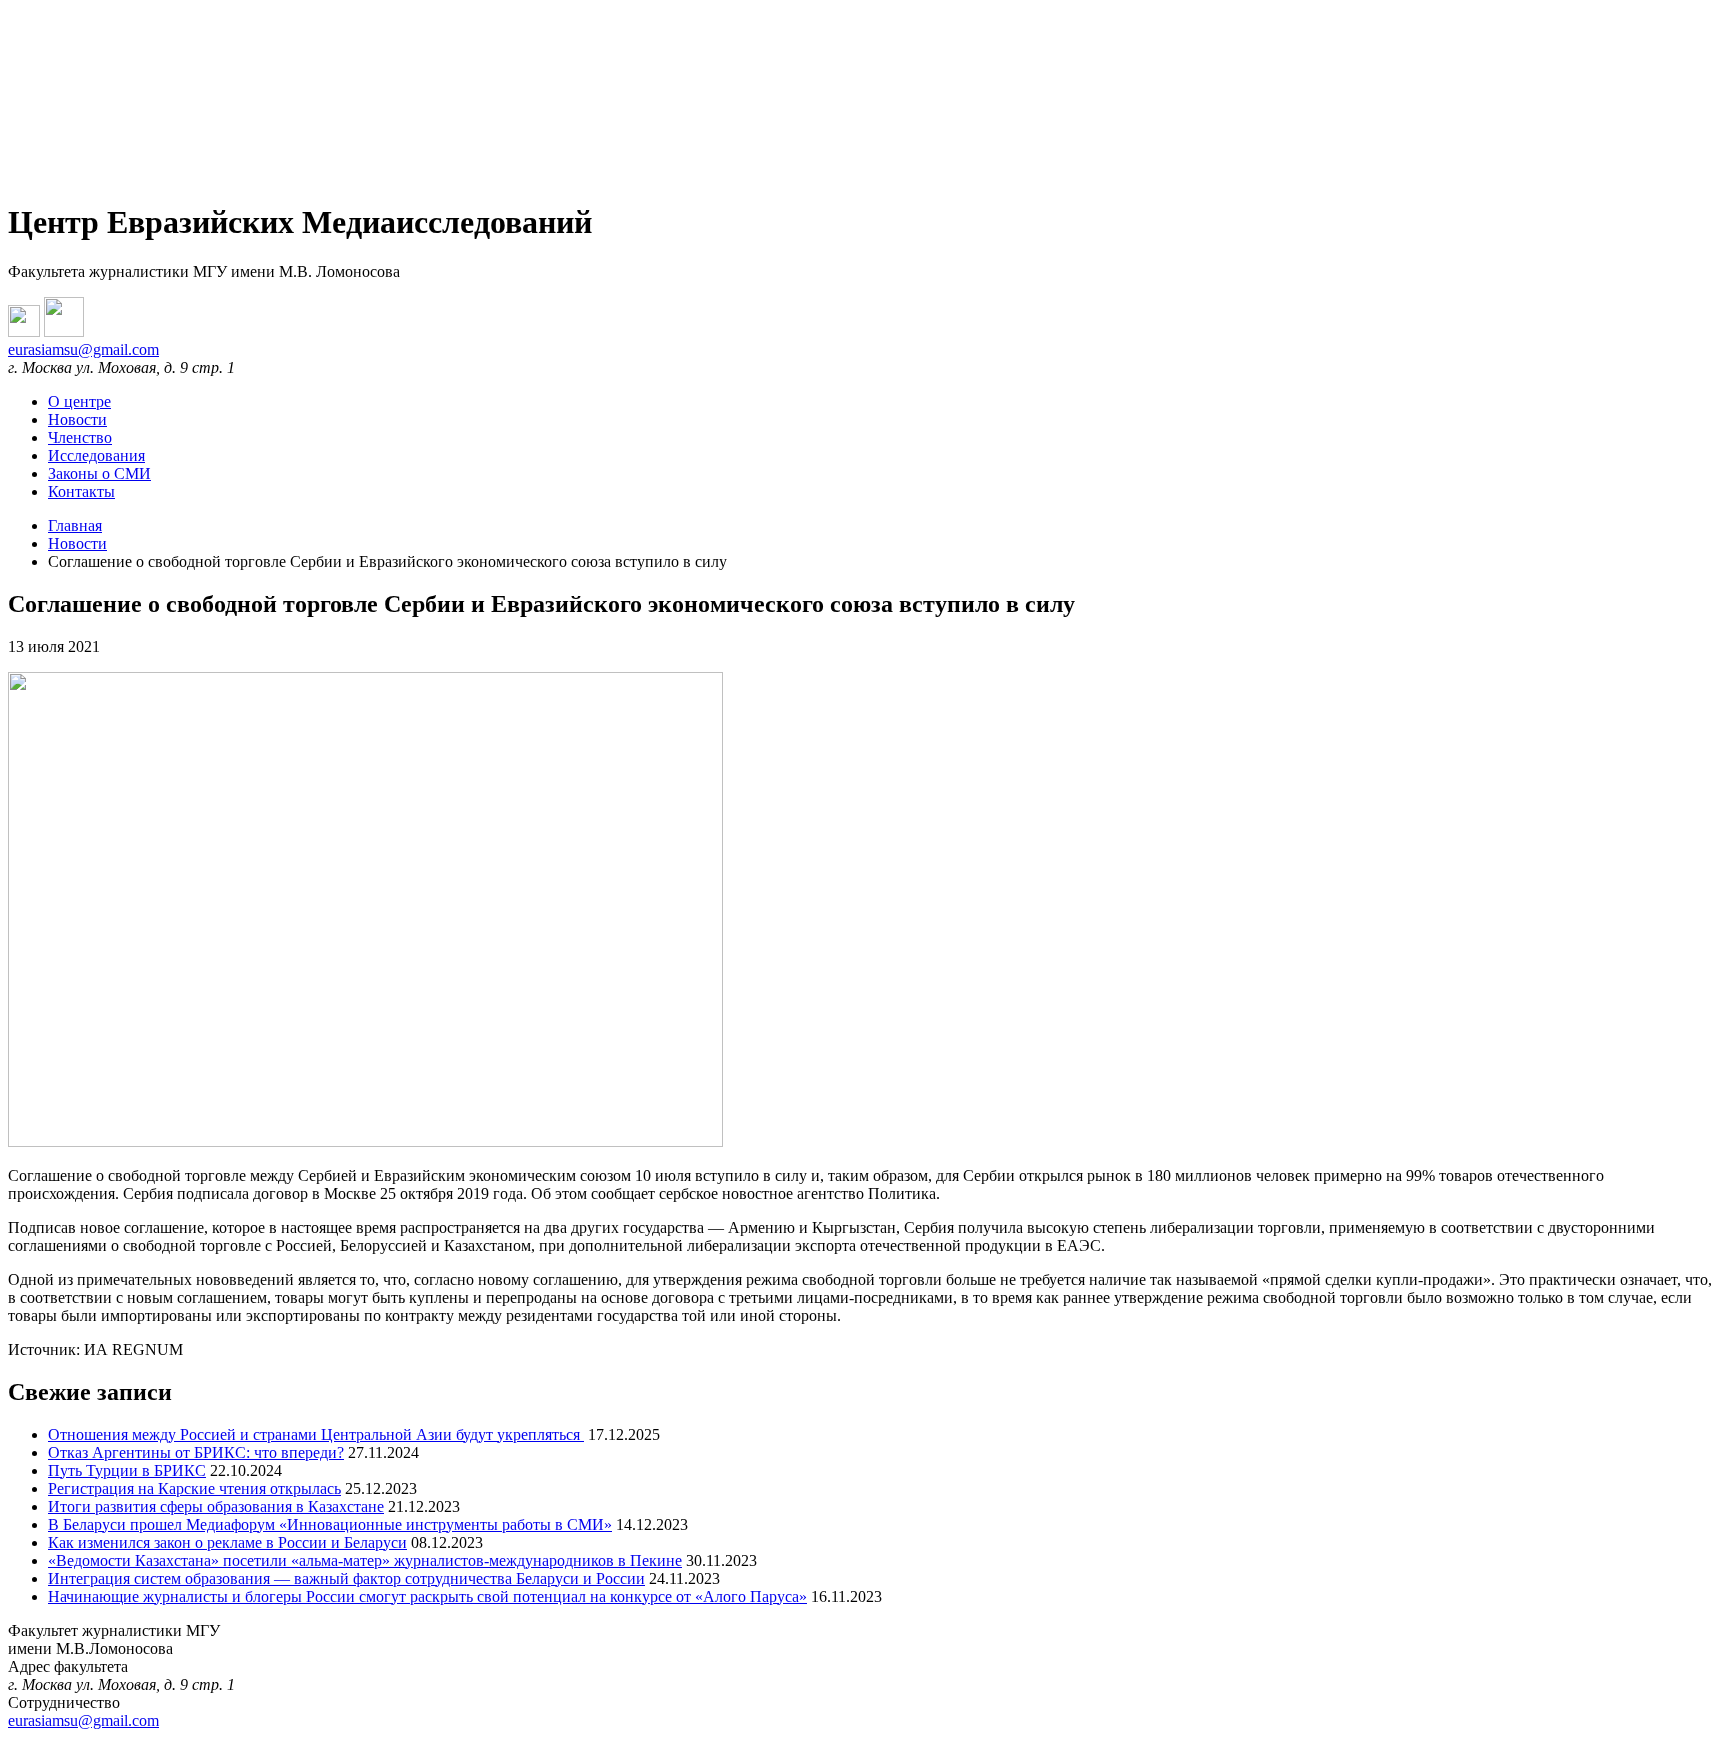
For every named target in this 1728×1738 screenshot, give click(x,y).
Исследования (96, 455)
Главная (75, 525)
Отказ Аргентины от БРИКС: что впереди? (196, 1452)
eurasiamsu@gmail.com (83, 349)
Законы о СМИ (99, 473)
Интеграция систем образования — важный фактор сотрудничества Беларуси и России (346, 1578)
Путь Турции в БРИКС (127, 1470)
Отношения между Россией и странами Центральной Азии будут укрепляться (316, 1434)
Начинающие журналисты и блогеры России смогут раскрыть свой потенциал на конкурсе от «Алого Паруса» (427, 1596)
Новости (77, 419)
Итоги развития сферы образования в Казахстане (216, 1506)
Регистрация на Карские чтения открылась (194, 1488)
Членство (80, 437)
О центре (79, 401)
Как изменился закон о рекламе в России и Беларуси (227, 1542)
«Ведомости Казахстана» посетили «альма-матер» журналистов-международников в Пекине (365, 1560)
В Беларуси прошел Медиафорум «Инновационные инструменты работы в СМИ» (330, 1524)
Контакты (81, 491)
